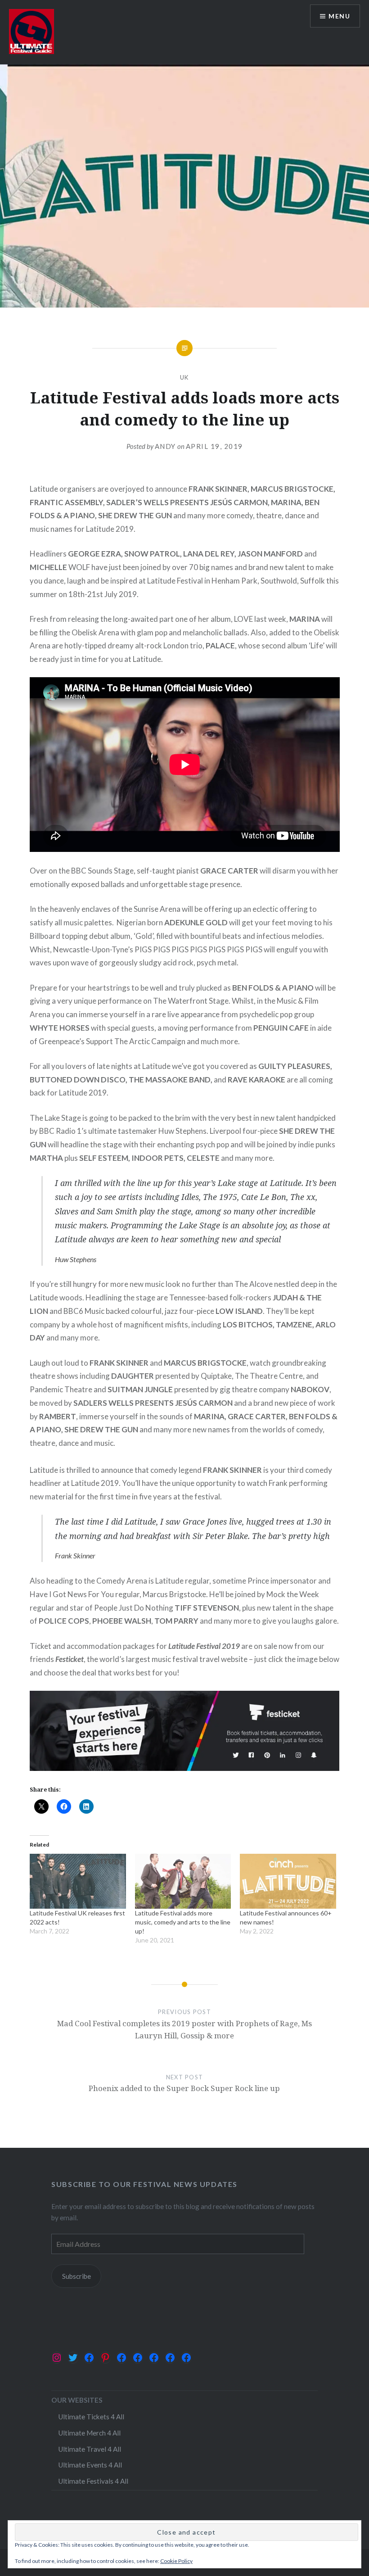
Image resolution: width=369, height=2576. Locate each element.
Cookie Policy (176, 2561)
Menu (339, 16)
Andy (165, 446)
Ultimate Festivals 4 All (93, 2481)
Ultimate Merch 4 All (89, 2433)
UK (184, 377)
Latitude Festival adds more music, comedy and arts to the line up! (183, 1922)
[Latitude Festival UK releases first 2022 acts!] (78, 1881)
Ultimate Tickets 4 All (91, 2417)
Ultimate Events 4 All (90, 2465)
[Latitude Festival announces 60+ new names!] (288, 1881)
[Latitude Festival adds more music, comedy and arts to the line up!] (183, 1881)
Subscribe (76, 2276)
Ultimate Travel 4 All (90, 2449)
